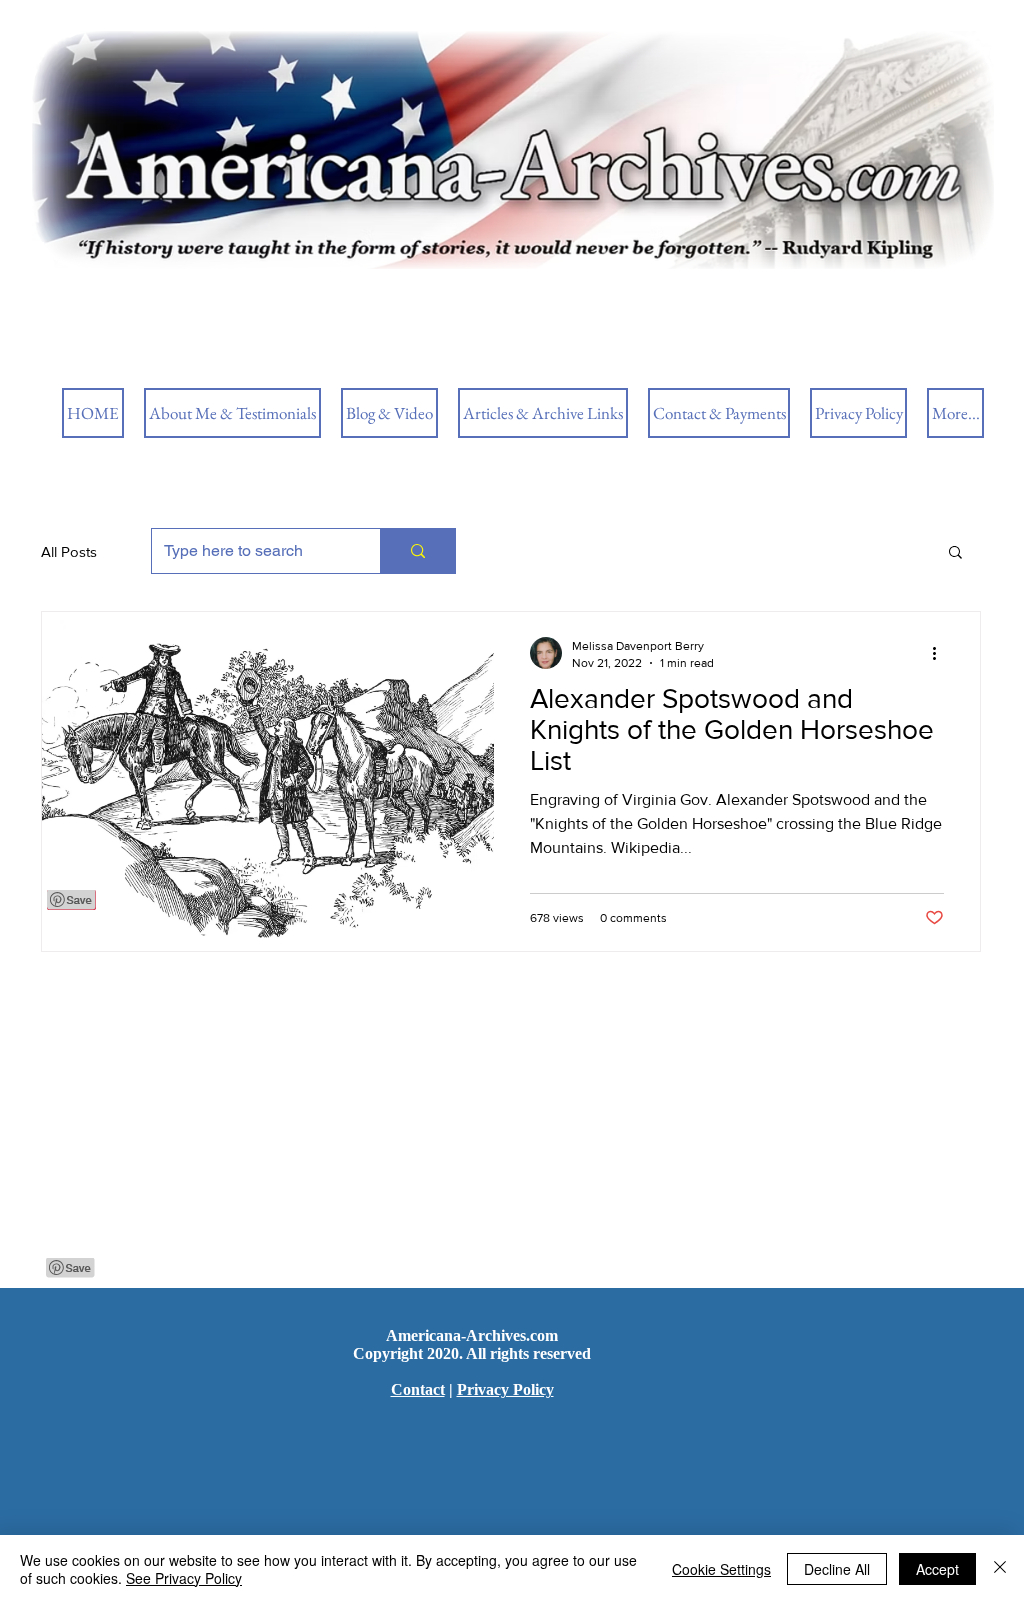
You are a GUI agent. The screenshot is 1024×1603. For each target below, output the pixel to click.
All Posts (69, 551)
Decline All (837, 1569)
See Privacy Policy (184, 1578)
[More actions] (941, 653)
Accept (937, 1569)
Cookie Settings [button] (721, 1569)
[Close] (1000, 1569)
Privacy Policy (505, 1389)
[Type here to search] (417, 551)
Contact (418, 1389)
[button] (955, 553)
